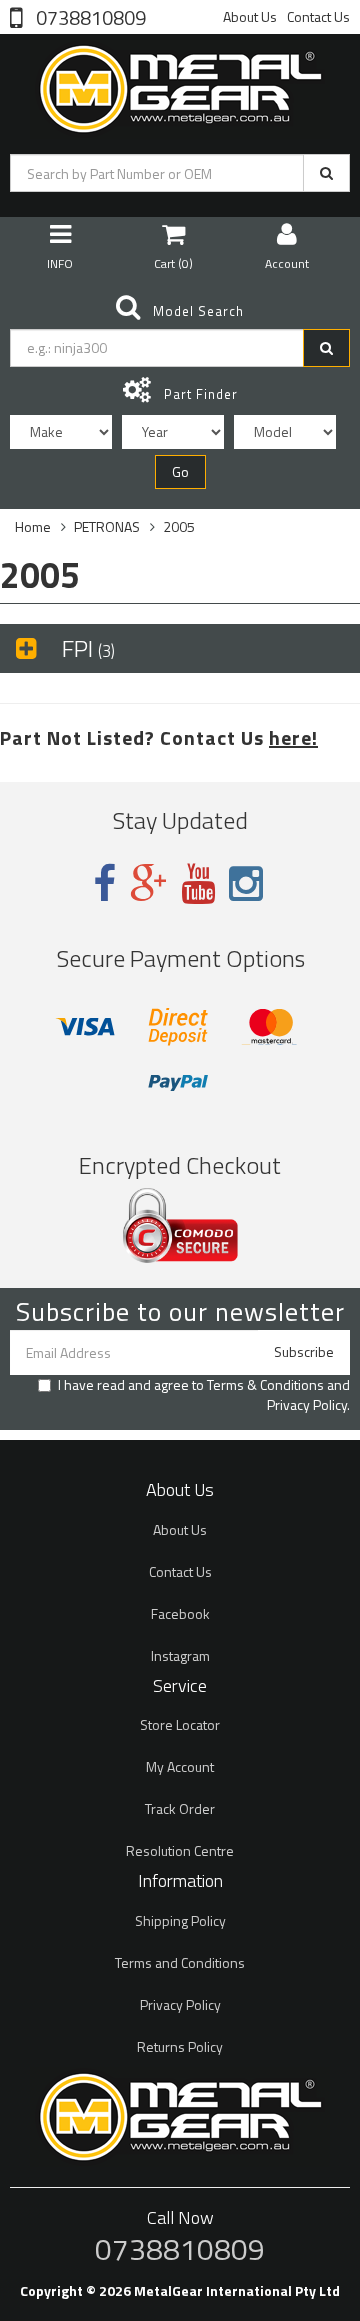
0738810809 (89, 16)
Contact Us (318, 16)
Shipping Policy (180, 1920)
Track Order (180, 1808)
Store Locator (180, 1724)
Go (180, 471)
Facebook (180, 1613)
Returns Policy (180, 2046)
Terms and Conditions (180, 1962)
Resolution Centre (180, 1850)
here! (293, 737)
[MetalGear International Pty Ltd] (180, 84)
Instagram (180, 1655)
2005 (179, 526)
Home (33, 526)
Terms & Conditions (265, 1384)
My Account (180, 1766)
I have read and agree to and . (204, 1395)
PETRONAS (107, 526)
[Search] (326, 173)
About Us (250, 16)
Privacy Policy (307, 1404)
